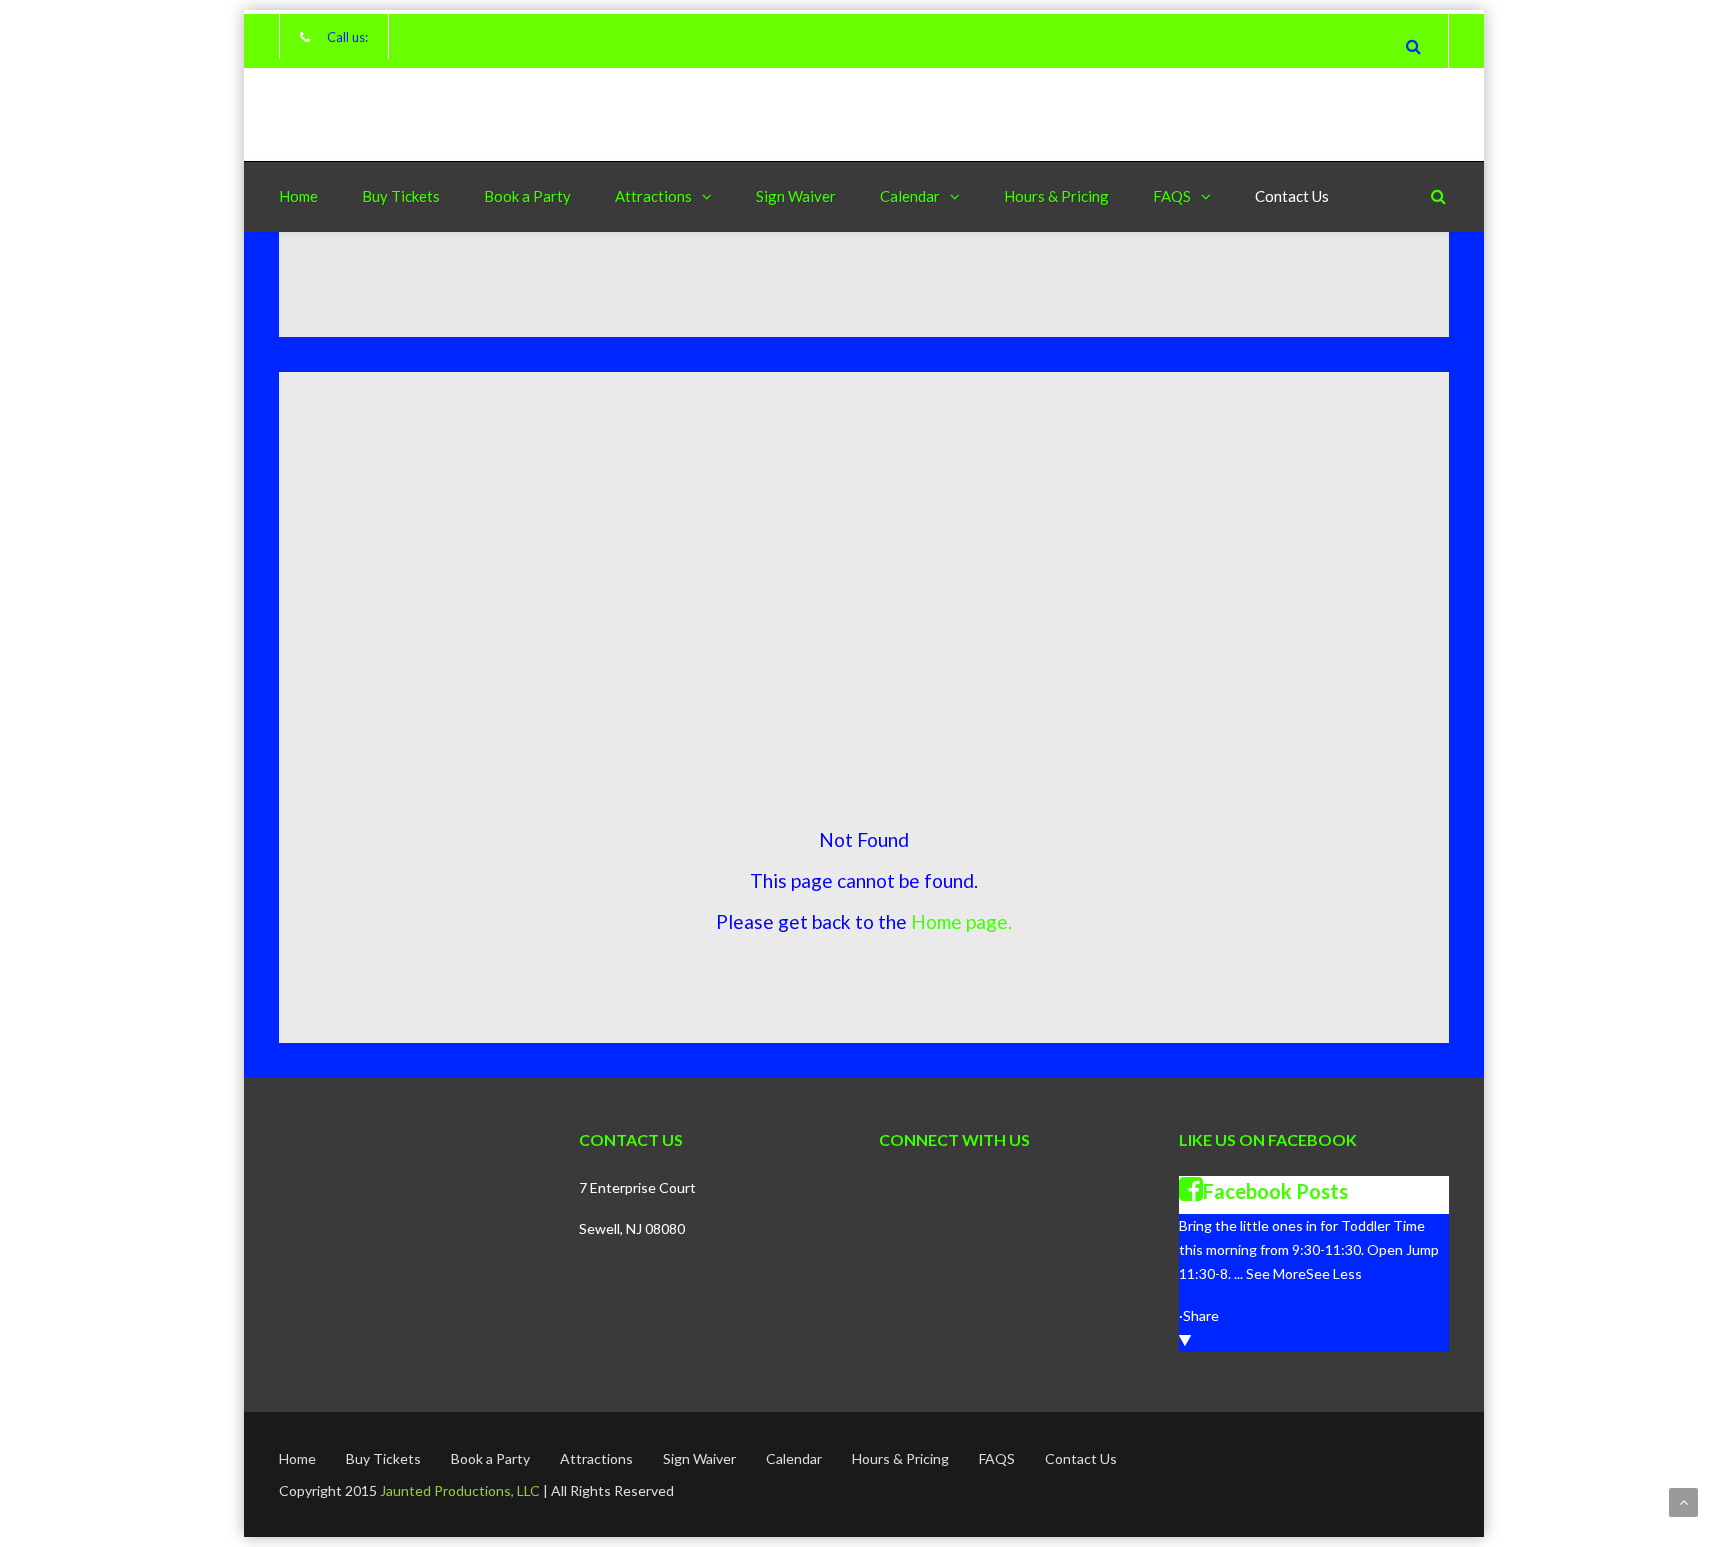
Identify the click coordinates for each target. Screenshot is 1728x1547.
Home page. (961, 921)
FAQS (1172, 196)
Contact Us (1292, 196)
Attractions (653, 196)
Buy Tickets (401, 196)
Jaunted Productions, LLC (460, 1490)
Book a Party (527, 196)
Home (298, 196)
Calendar (910, 196)
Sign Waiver (796, 196)
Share (1201, 1315)
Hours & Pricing (1056, 196)
